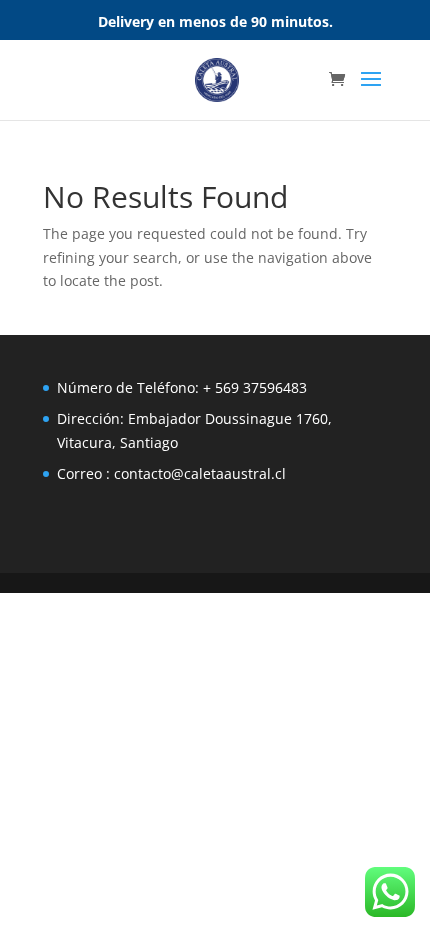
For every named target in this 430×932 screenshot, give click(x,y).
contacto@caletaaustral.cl (200, 473)
